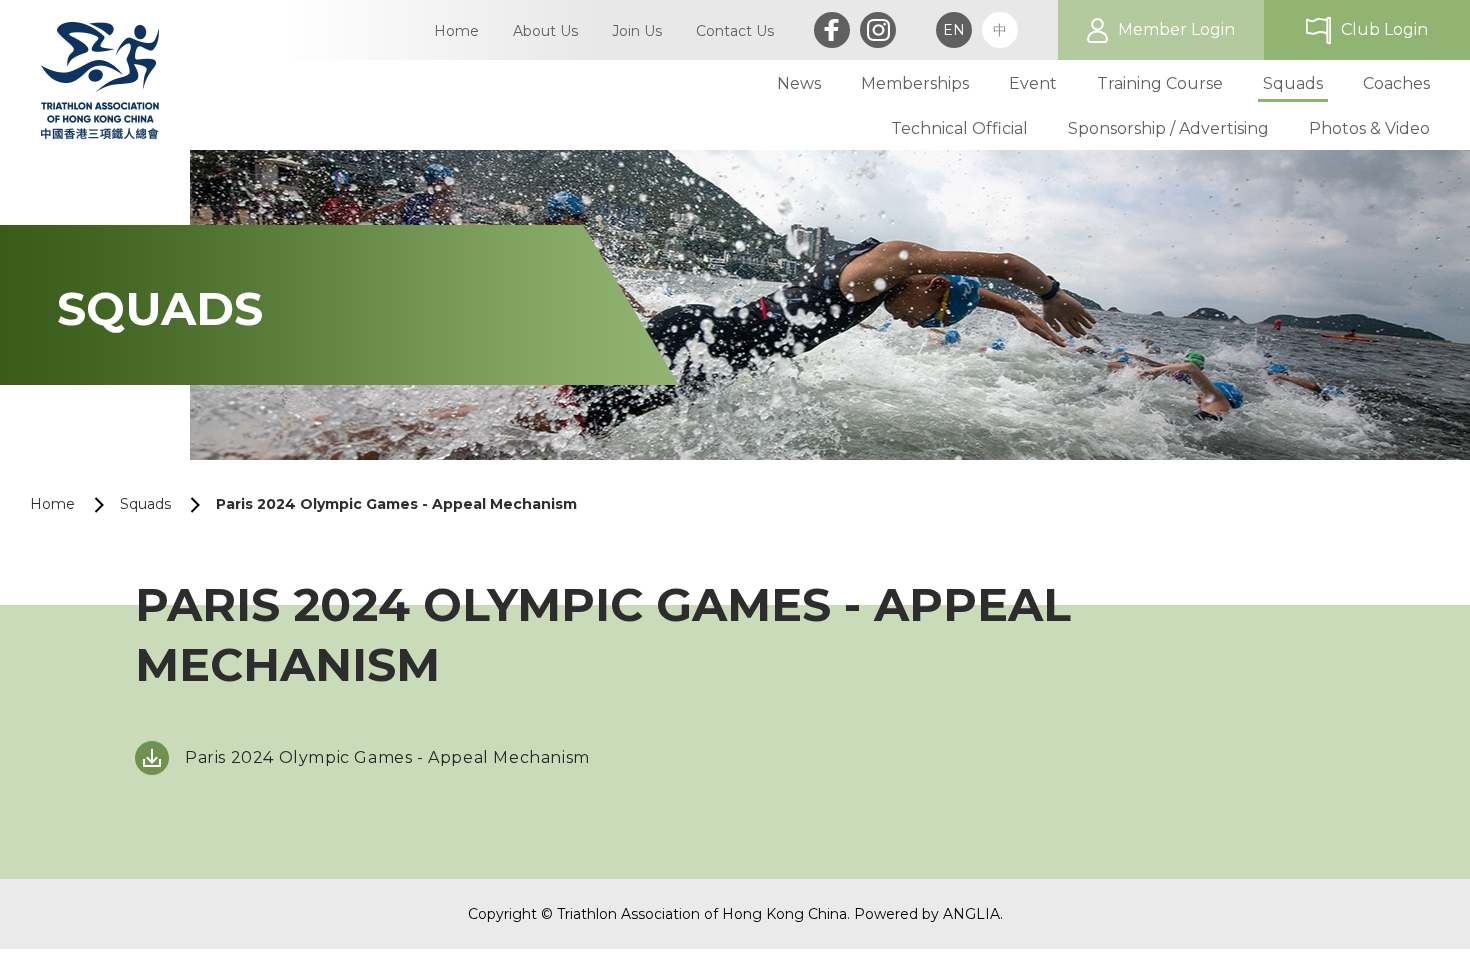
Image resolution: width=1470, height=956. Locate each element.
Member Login (1176, 29)
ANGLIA (971, 914)
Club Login (1384, 29)
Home (52, 504)
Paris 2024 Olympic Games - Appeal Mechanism (387, 757)
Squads (145, 504)
